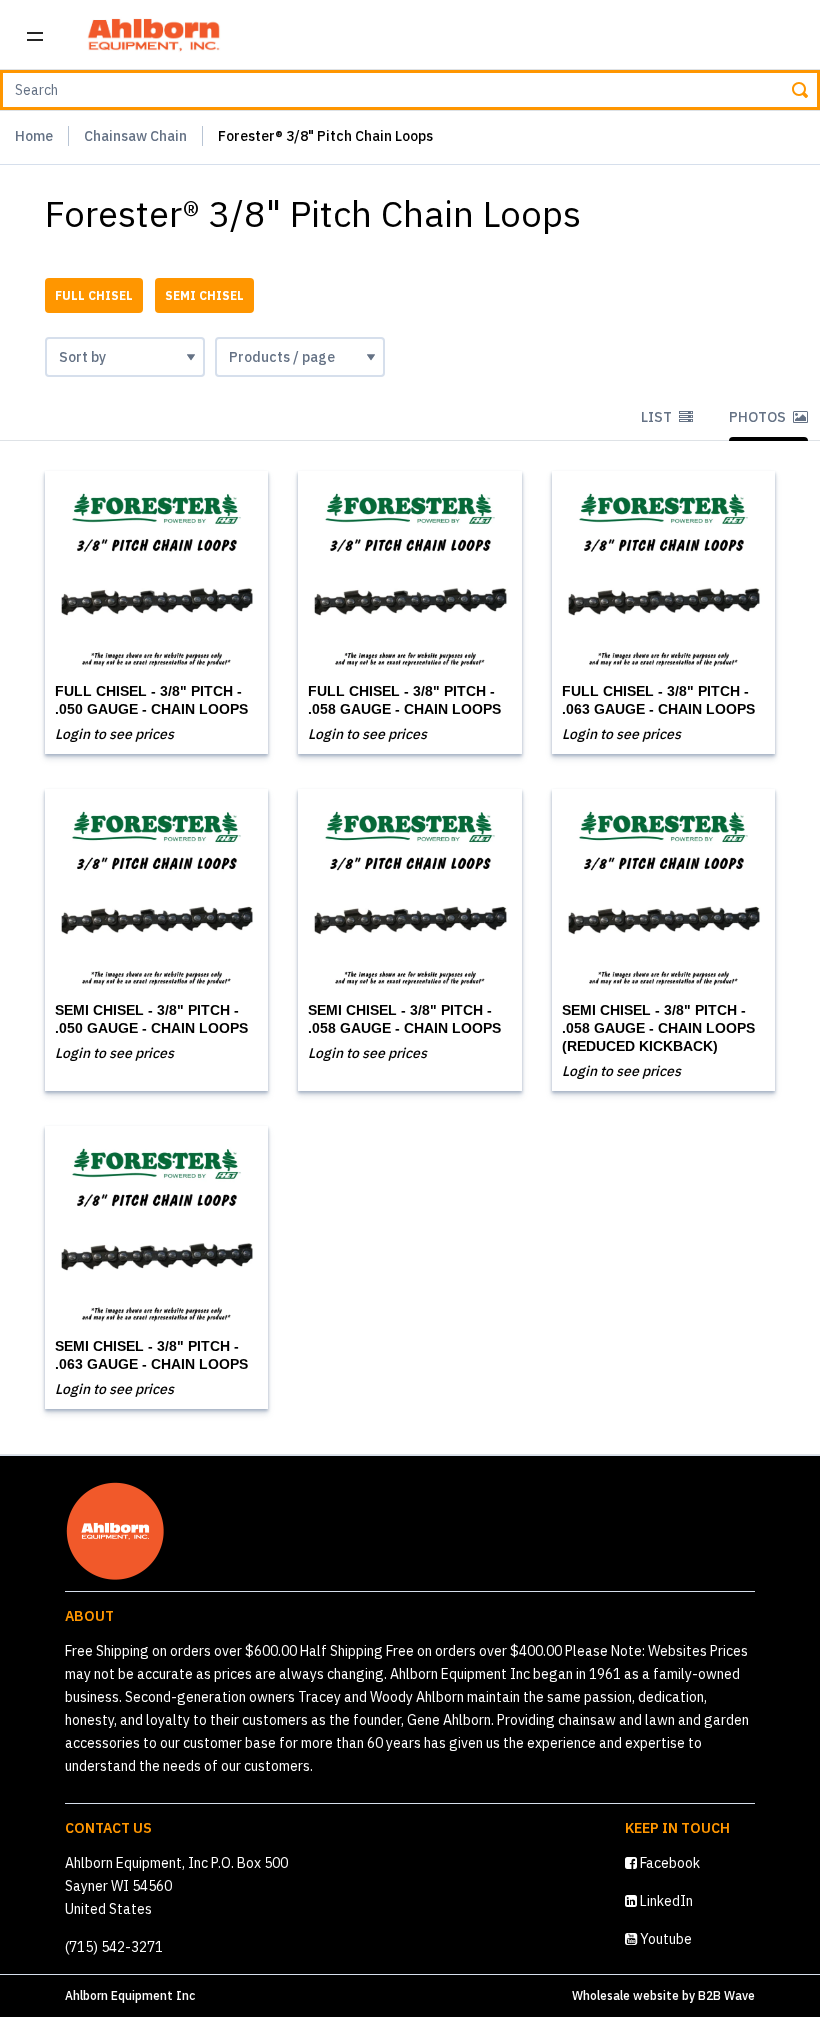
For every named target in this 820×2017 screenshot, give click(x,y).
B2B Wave (726, 1995)
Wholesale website (625, 1995)
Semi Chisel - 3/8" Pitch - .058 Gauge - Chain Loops (404, 1019)
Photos (759, 417)
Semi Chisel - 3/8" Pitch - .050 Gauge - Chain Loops (151, 1019)
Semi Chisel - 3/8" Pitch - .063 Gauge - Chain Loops (151, 1355)
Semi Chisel (204, 295)
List (658, 417)
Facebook (668, 1863)
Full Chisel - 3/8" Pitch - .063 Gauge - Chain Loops (658, 700)
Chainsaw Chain (135, 136)
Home (34, 136)
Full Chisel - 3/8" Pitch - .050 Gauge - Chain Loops (151, 700)
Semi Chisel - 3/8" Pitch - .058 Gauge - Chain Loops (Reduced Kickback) (658, 1028)
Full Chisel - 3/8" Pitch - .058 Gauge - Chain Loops (404, 700)
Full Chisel (94, 295)
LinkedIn (665, 1901)
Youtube (664, 1939)
